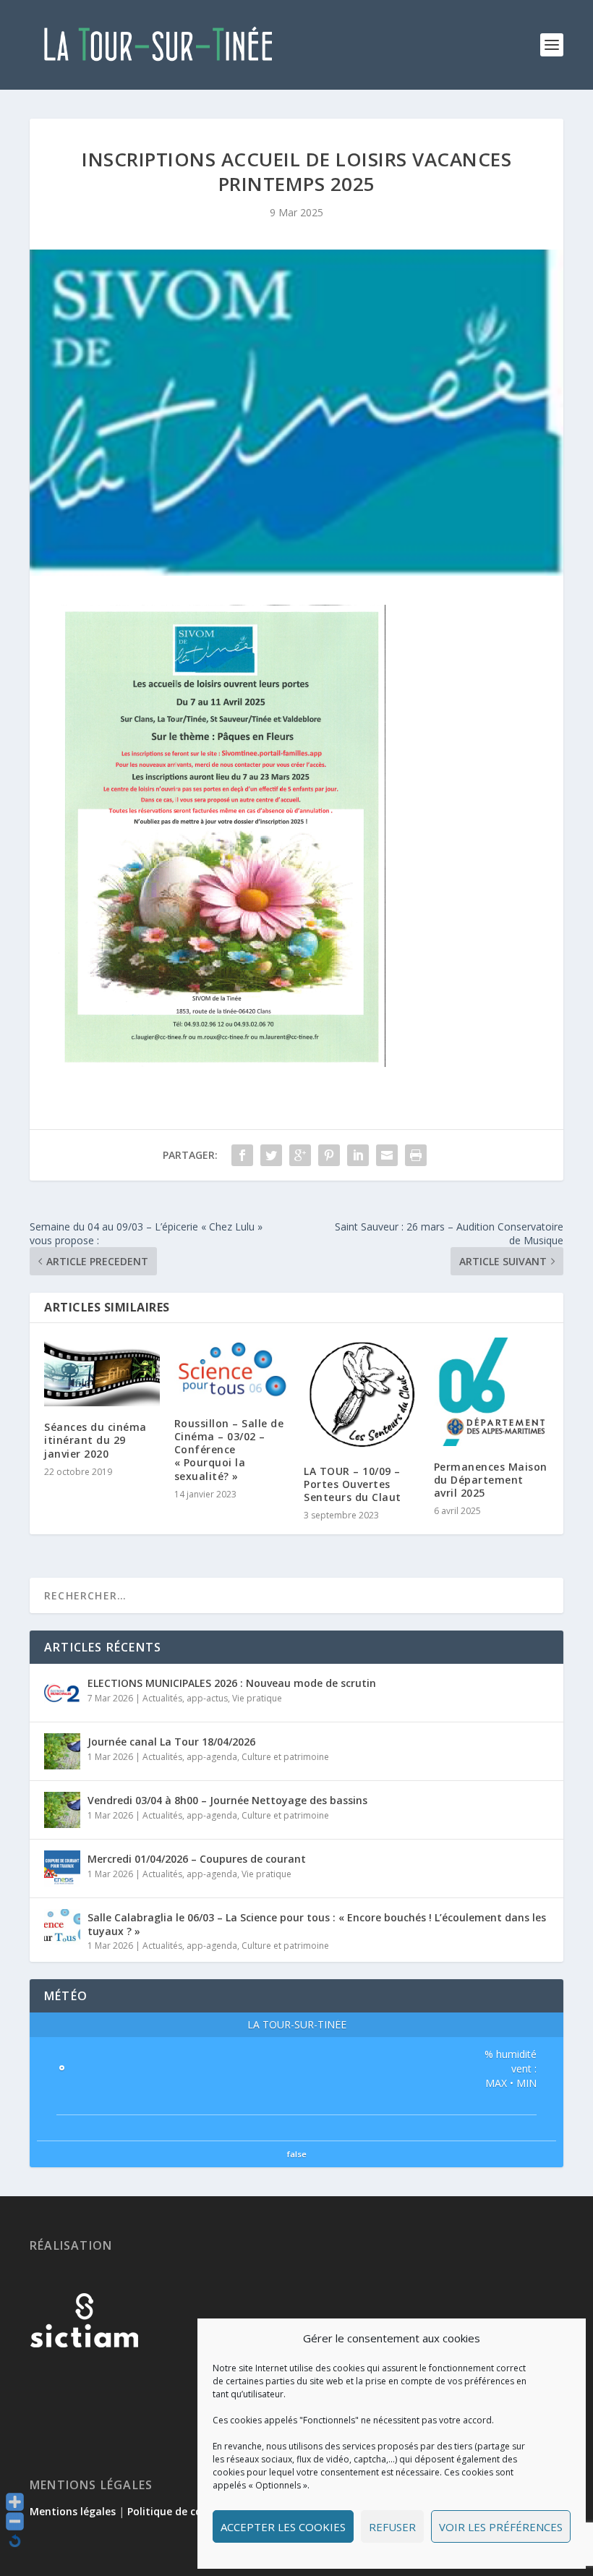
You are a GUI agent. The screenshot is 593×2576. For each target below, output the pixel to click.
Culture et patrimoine (285, 1757)
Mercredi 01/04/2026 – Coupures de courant (197, 1859)
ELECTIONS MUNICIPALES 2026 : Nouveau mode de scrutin (232, 1683)
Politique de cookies (178, 2511)
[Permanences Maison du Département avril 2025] (492, 1392)
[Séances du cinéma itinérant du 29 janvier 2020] (102, 1372)
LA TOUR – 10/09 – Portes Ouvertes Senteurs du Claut (353, 1484)
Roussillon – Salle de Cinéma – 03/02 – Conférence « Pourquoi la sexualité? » (229, 1450)
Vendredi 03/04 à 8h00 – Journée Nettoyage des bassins (227, 1800)
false (297, 2154)
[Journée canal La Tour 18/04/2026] (62, 1751)
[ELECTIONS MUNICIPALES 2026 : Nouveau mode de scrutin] (62, 1693)
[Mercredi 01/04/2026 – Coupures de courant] (62, 1869)
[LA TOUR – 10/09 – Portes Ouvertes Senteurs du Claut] (362, 1394)
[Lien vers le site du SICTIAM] (84, 2371)
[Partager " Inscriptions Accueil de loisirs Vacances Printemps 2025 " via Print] (416, 1155)
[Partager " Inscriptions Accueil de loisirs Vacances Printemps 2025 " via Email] (387, 1155)
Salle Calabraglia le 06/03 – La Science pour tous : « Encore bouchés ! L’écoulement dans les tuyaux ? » (317, 1924)
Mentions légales (73, 2511)
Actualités (162, 1698)
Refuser (392, 2527)
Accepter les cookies (283, 2527)
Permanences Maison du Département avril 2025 (491, 1480)
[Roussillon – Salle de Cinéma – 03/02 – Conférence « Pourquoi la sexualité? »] (232, 1370)
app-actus (207, 1698)
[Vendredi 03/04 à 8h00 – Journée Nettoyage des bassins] (62, 1810)
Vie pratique (257, 1698)
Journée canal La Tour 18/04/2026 (171, 1742)
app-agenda (212, 1757)
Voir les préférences (501, 2527)
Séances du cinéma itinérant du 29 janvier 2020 (95, 1440)
